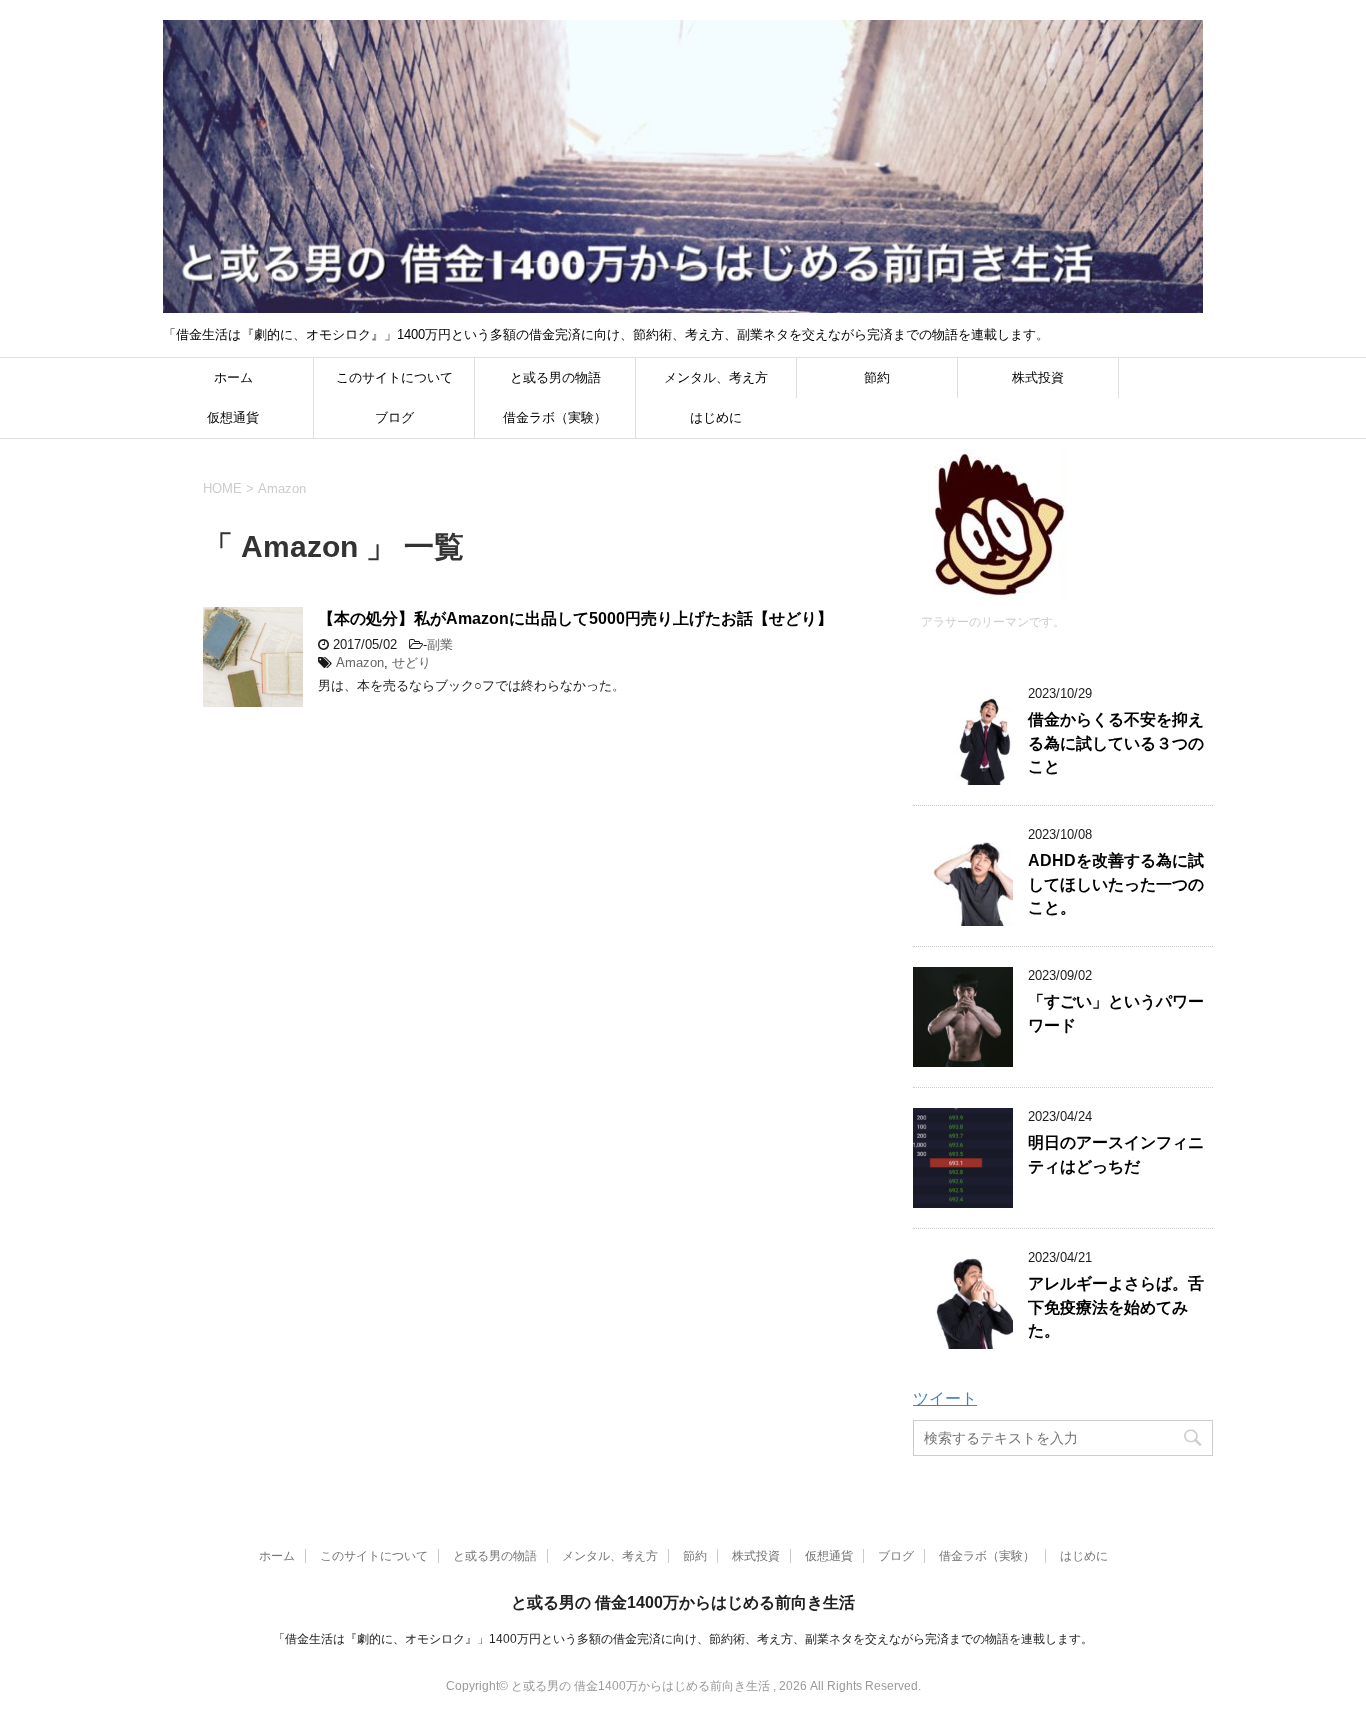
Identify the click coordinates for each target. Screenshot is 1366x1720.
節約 (877, 377)
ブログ (394, 417)
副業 (440, 644)
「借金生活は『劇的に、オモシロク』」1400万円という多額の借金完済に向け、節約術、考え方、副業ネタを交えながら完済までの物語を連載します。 (683, 1639)
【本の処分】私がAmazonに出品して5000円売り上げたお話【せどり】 (575, 618)
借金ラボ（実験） (555, 417)
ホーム (233, 377)
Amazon (360, 662)
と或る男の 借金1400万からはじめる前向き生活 (683, 1602)
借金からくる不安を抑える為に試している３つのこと (1116, 743)
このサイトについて (394, 377)
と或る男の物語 (555, 377)
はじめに (716, 417)
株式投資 (1038, 377)
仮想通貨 (233, 417)
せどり (411, 662)
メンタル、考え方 (716, 377)
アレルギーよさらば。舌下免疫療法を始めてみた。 (1116, 1307)
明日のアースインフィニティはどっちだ (1116, 1154)
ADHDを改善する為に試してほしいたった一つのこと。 (1116, 884)
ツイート (945, 1398)
